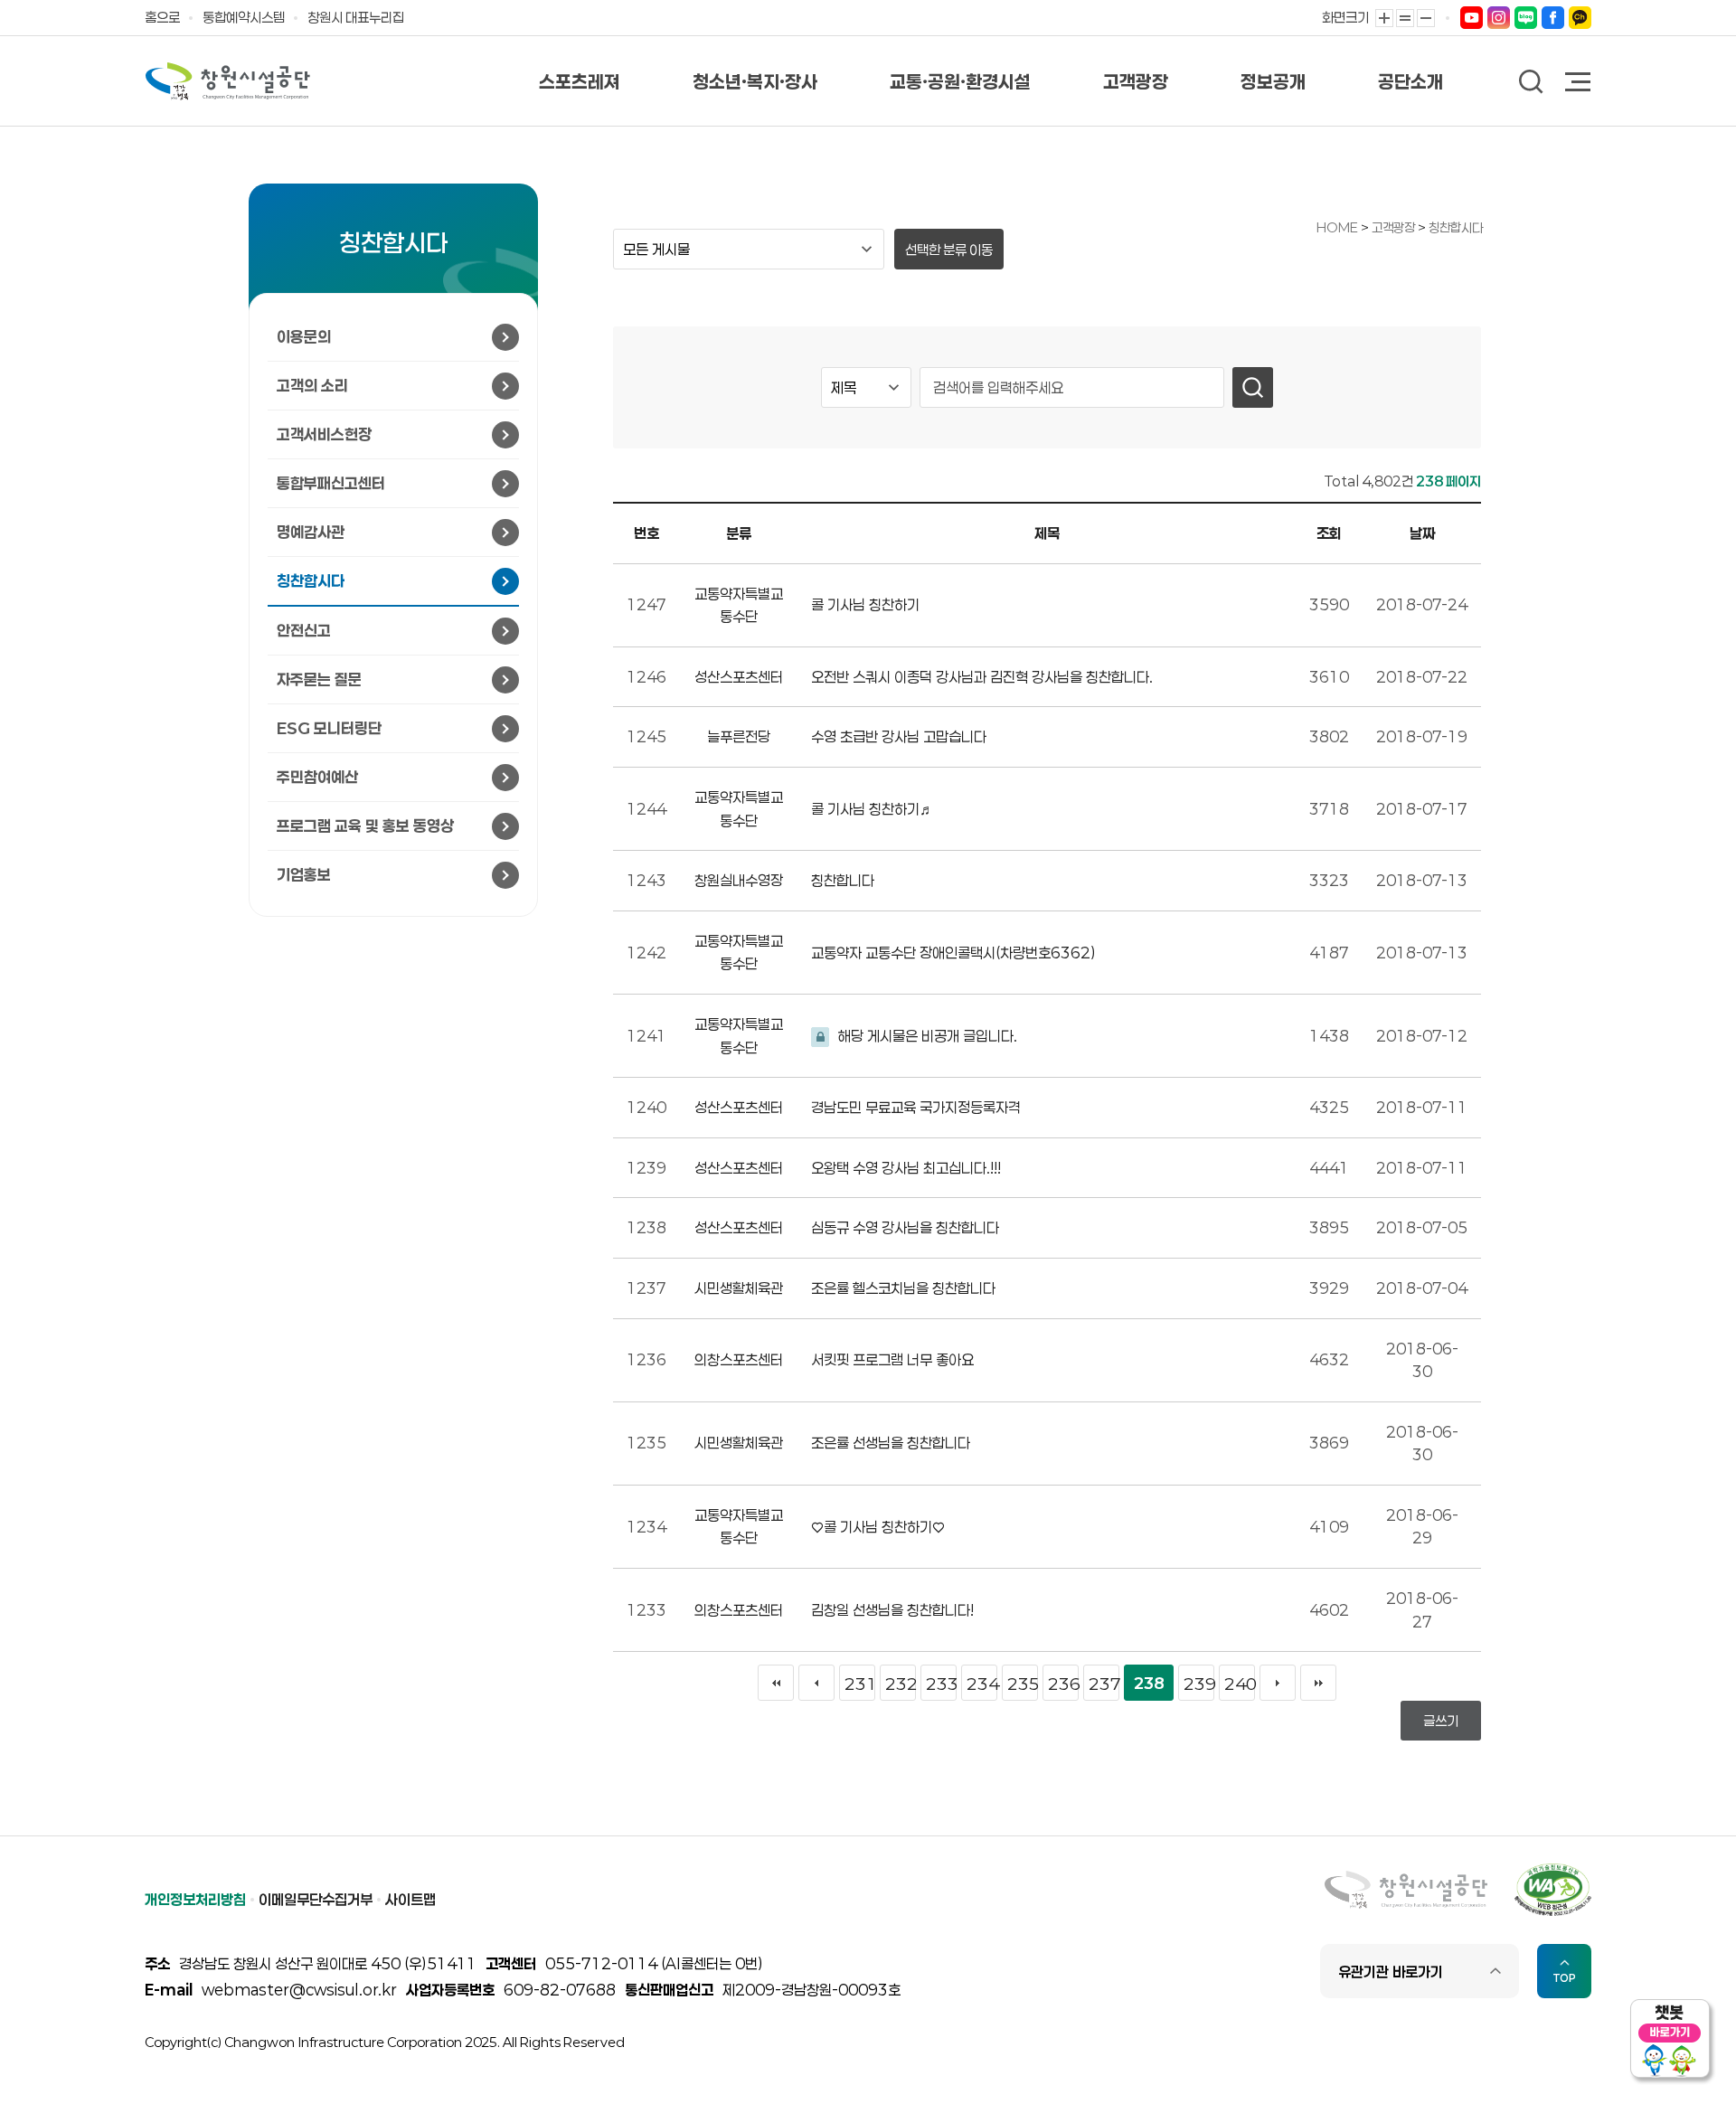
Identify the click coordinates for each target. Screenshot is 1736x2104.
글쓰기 (1441, 1721)
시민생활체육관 (739, 1288)
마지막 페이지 (1318, 1683)
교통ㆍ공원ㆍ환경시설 (960, 81)
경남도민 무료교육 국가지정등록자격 (916, 1107)
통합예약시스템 (244, 17)
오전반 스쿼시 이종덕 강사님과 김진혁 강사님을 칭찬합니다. (982, 677)
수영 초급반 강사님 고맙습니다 (899, 736)
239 (1199, 1684)
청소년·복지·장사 (755, 81)
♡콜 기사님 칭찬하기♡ (878, 1527)
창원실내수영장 (739, 880)
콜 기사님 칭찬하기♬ (873, 809)
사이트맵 (410, 1899)
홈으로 (162, 17)
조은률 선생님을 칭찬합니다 (891, 1443)
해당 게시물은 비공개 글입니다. (926, 1036)
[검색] (1253, 387)
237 (1104, 1684)
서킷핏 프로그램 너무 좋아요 (892, 1359)
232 (901, 1684)
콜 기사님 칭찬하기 (865, 604)
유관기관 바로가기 (1391, 1972)
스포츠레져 (580, 81)
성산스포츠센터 (739, 677)
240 (1240, 1684)
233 (941, 1684)
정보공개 (1273, 81)
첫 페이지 (776, 1683)
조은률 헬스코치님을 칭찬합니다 (903, 1288)
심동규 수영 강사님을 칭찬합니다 (905, 1227)
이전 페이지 (816, 1683)
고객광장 (1136, 81)
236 (1063, 1684)
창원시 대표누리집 (356, 17)
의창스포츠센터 (739, 1359)
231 (860, 1684)
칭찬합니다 (843, 880)
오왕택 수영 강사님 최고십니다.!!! (906, 1168)
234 (982, 1684)
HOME (1337, 227)
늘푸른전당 (739, 736)
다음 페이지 (1278, 1683)
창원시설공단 (228, 81)
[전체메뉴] (1579, 84)
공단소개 (1410, 81)
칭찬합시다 (1456, 227)
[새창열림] (1472, 17)
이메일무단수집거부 (316, 1899)
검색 (1531, 82)
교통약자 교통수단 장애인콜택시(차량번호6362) (953, 953)
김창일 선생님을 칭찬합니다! (892, 1610)
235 (1023, 1684)
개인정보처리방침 (195, 1899)
